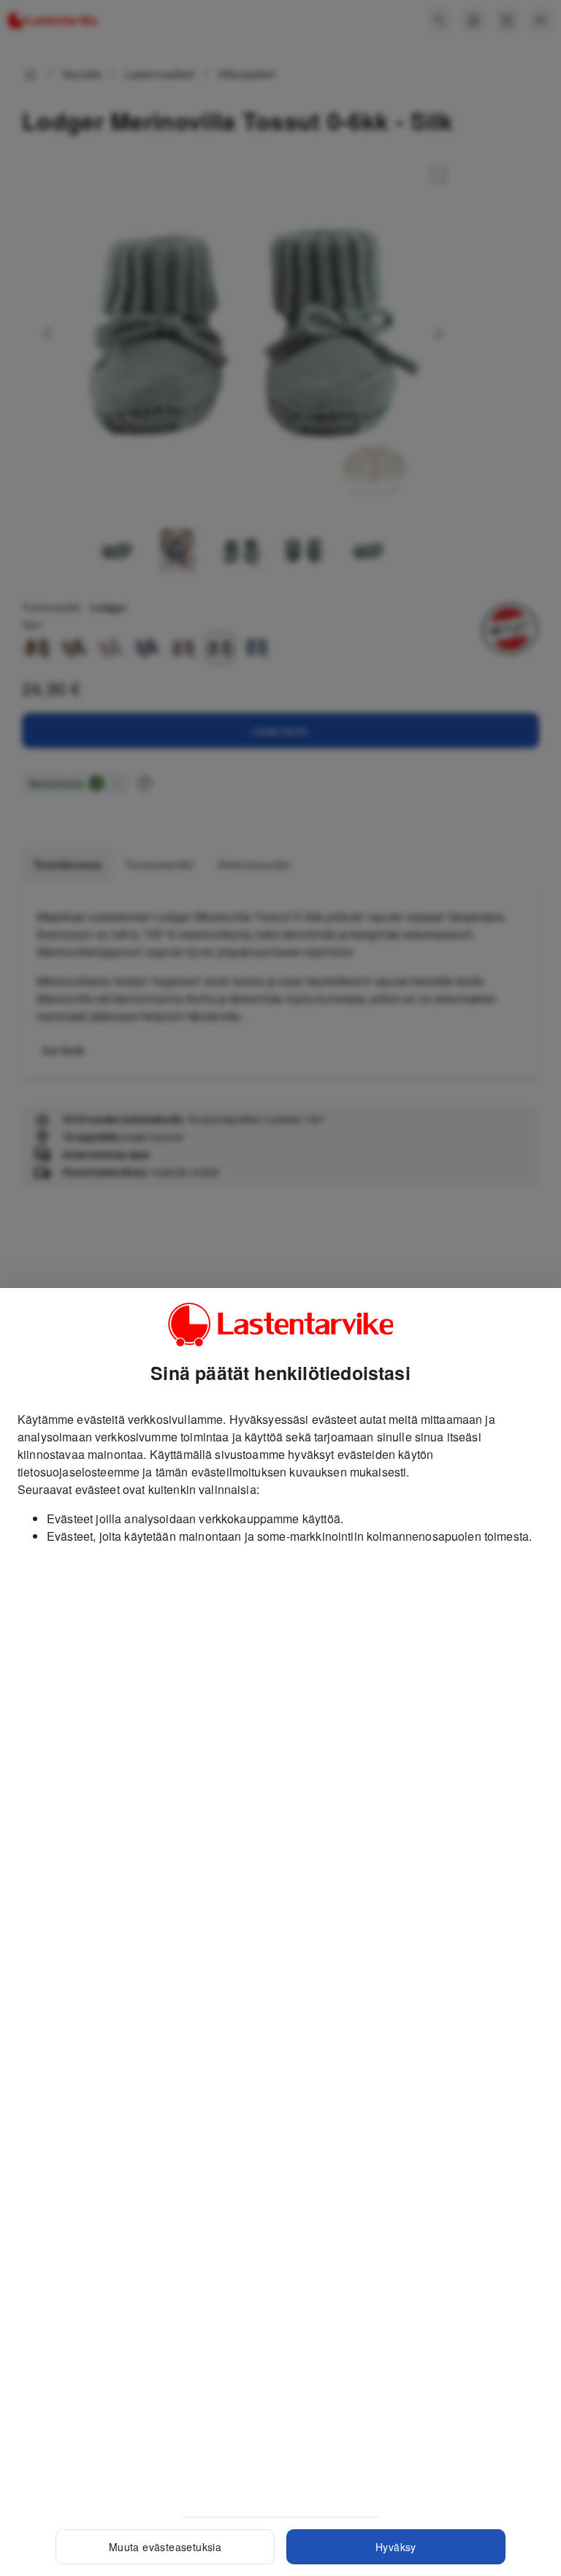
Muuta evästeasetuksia (165, 2547)
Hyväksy (396, 2547)
